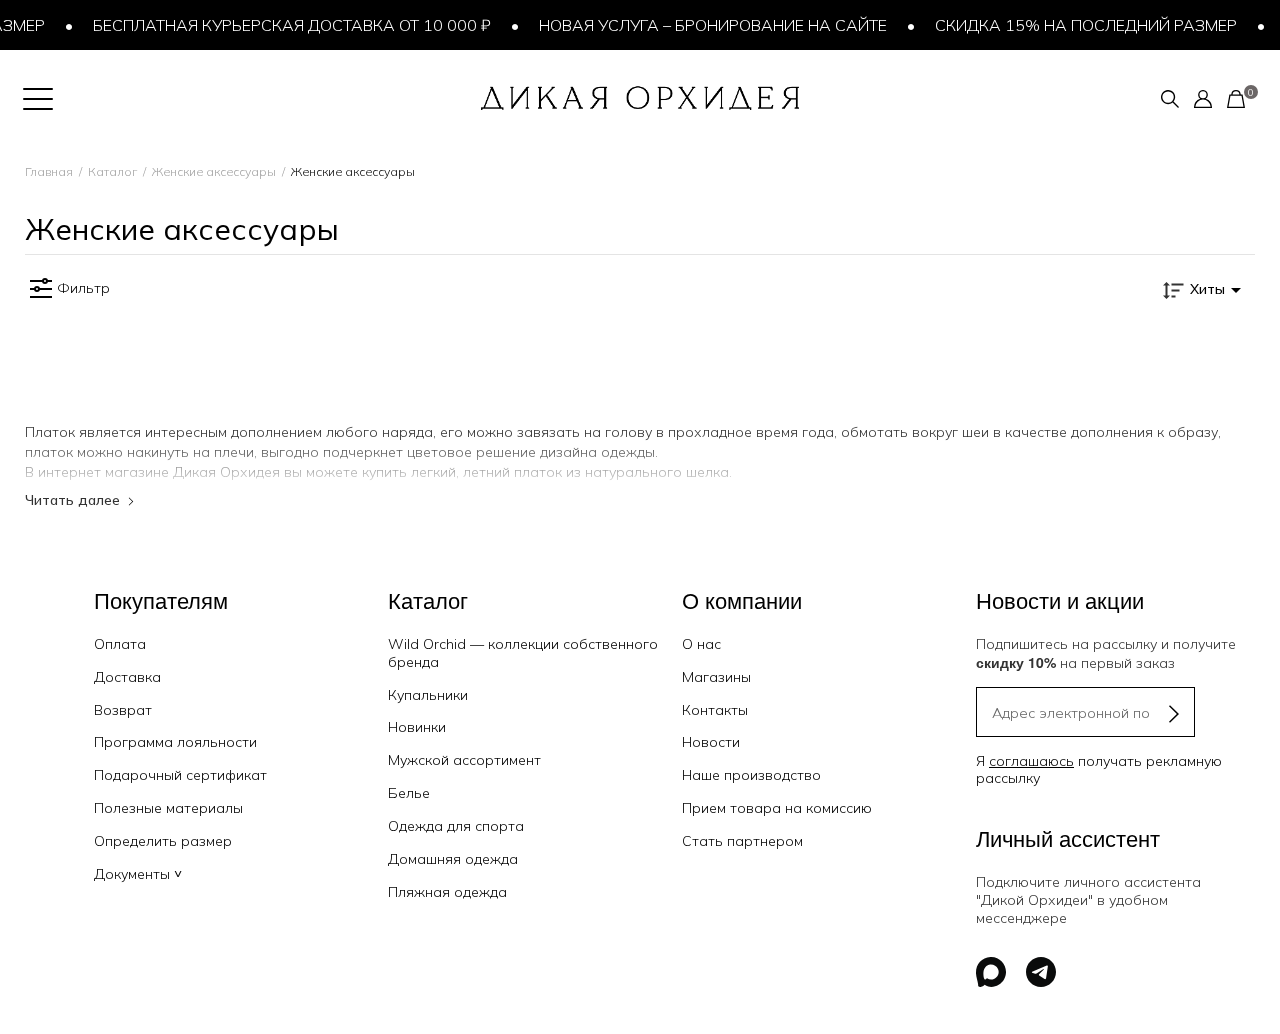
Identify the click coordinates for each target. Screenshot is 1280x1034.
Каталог (112, 171)
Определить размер (163, 841)
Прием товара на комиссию (777, 808)
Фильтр (83, 288)
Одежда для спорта (456, 826)
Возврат (123, 710)
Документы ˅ (138, 874)
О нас (701, 644)
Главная (49, 171)
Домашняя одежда (453, 859)
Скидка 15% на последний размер (1079, 25)
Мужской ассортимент (464, 760)
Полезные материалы (168, 808)
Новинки (417, 727)
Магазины (716, 677)
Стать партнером (742, 841)
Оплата (120, 644)
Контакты (715, 710)
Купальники (428, 695)
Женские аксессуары (214, 171)
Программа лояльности (175, 742)
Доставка (127, 677)
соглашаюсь (1031, 761)
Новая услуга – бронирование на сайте (706, 25)
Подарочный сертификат (180, 775)
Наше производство (751, 775)
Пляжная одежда (447, 892)
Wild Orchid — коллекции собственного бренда (523, 653)
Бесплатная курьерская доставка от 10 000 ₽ (285, 25)
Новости (711, 742)
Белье (409, 793)
